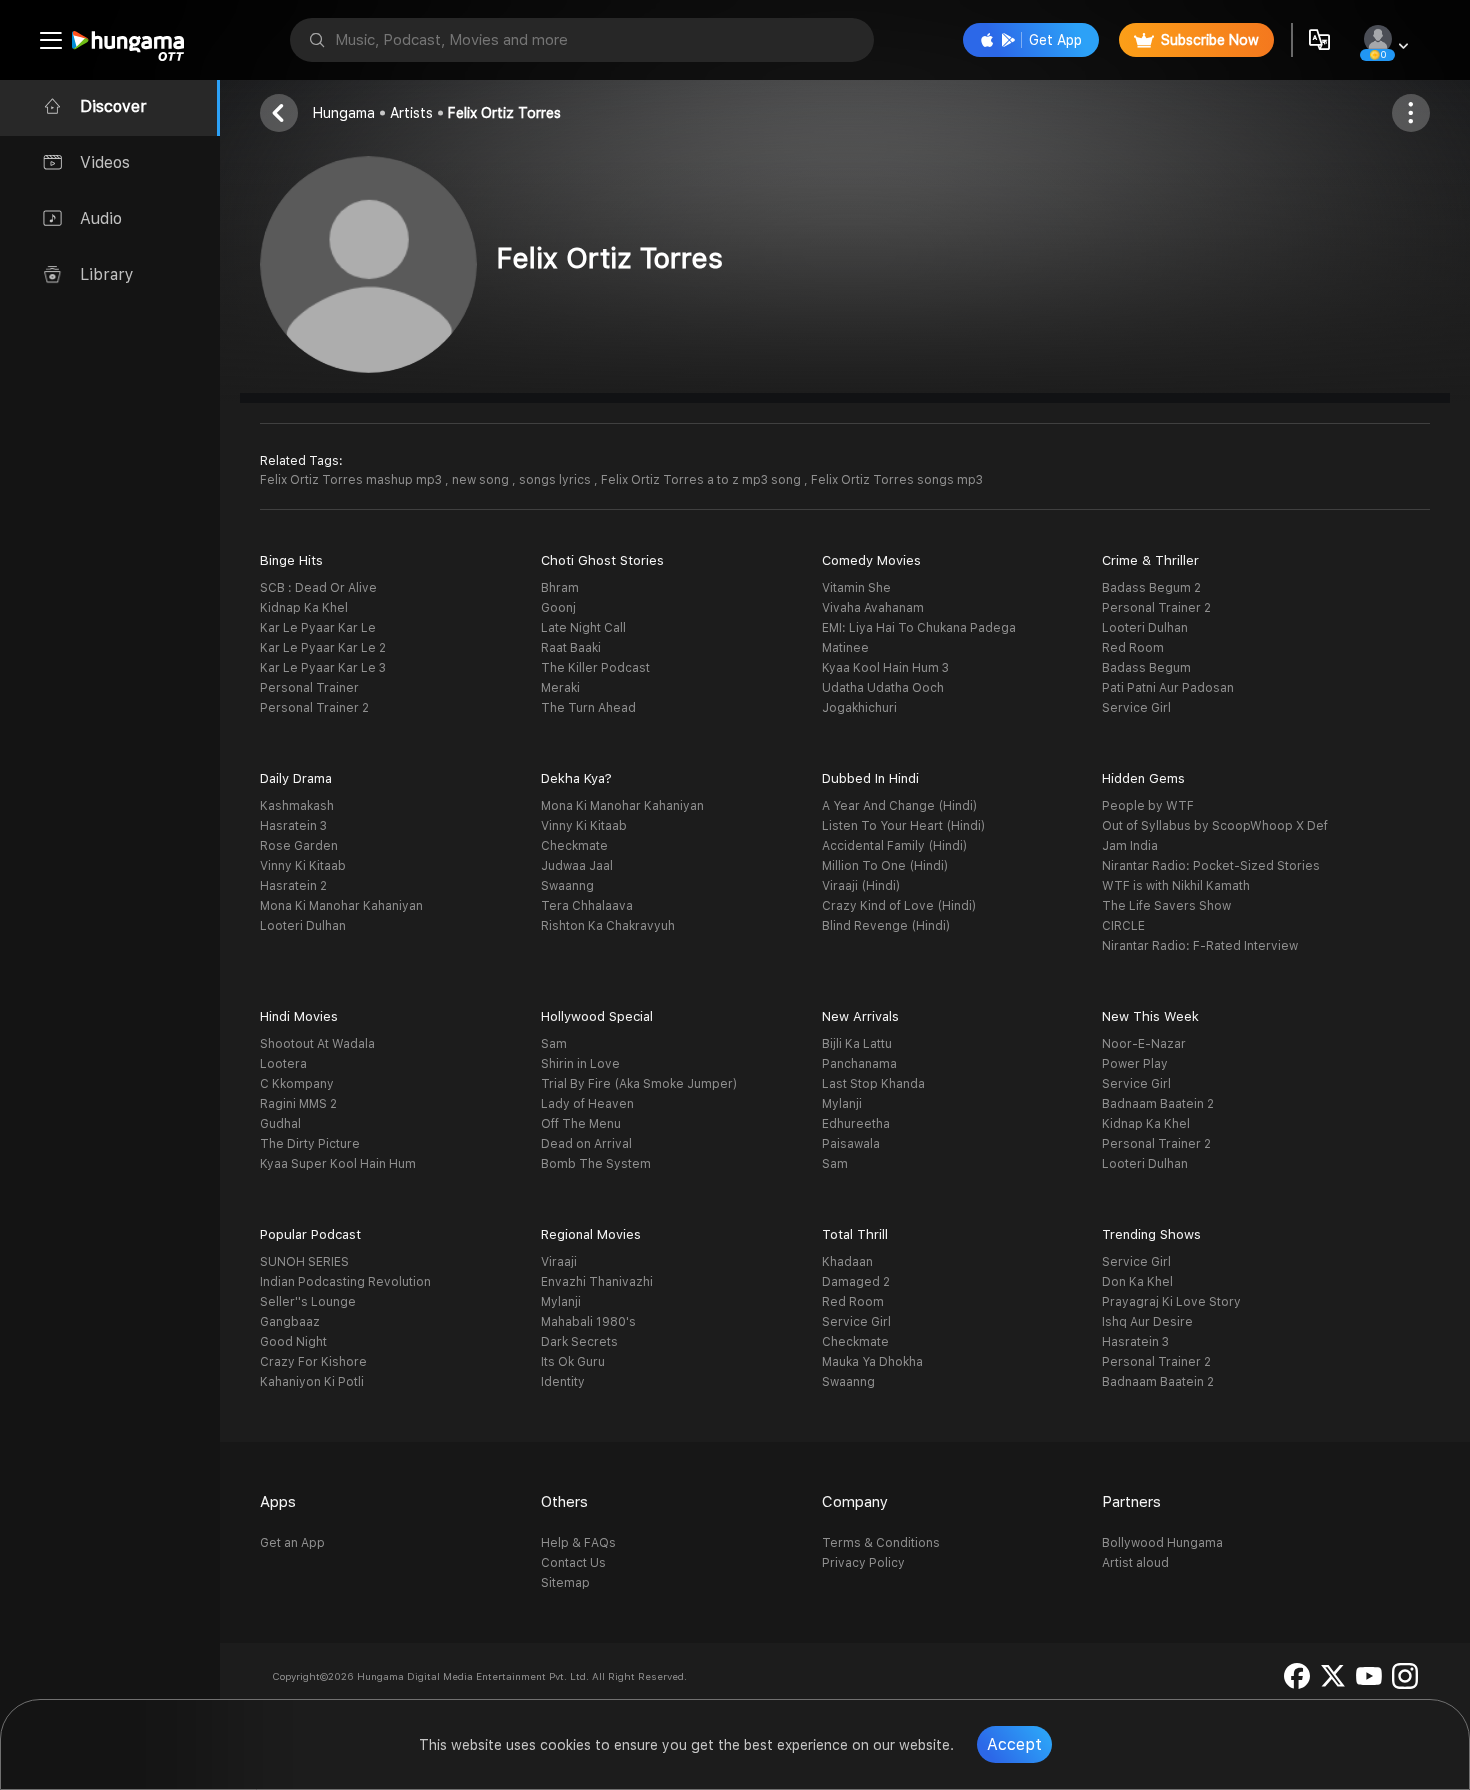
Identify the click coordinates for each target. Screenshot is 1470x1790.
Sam (554, 1044)
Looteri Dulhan (1145, 628)
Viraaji (559, 1262)
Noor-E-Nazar (1144, 1044)
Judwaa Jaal (577, 866)
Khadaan (847, 1262)
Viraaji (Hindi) (861, 886)
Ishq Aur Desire (1147, 1322)
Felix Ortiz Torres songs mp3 (897, 480)
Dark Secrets (579, 1342)
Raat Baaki (571, 648)
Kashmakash (297, 806)
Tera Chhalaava (587, 906)
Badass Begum (1146, 668)
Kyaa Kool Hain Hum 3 (885, 668)
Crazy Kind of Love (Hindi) (899, 906)
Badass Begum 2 (1151, 588)
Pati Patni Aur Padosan (1168, 688)
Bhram (560, 588)
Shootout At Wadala (317, 1044)
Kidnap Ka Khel (304, 608)
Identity (563, 1382)
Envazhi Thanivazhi (597, 1282)
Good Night (293, 1342)
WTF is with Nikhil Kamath (1176, 886)
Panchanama (859, 1064)
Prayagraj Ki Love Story (1171, 1302)
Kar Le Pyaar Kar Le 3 (323, 668)
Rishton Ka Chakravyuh (608, 926)
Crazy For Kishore (313, 1362)
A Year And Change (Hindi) (899, 806)
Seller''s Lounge (308, 1302)
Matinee (845, 648)
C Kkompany (297, 1084)
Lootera (283, 1064)
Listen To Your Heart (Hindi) (903, 826)
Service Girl (1136, 708)
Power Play (1135, 1064)
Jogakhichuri (859, 708)
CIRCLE (1123, 926)
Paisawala (851, 1144)
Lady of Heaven (587, 1104)
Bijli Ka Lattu (857, 1044)
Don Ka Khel (1137, 1282)
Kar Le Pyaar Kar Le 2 (323, 648)
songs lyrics (556, 480)
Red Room (1133, 648)
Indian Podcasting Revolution (345, 1282)
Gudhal (280, 1124)
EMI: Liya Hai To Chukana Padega (919, 628)
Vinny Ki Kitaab (303, 866)
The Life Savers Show (1166, 906)
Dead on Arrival (586, 1144)
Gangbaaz (290, 1322)
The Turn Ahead (588, 708)
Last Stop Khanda (873, 1084)
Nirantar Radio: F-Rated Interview (1200, 946)
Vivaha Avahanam (873, 608)
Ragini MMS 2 (298, 1104)
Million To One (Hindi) (885, 866)
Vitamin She (856, 588)
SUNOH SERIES (304, 1262)
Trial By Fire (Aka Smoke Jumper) (639, 1084)
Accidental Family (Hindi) (894, 846)
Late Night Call (583, 628)
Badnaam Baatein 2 (1158, 1104)
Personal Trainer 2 (314, 708)
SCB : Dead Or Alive (318, 588)
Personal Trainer (309, 688)
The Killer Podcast (595, 668)
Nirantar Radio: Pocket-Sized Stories (1211, 866)
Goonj (558, 608)
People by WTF (1148, 806)
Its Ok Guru (573, 1362)
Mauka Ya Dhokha (872, 1362)
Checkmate (574, 846)
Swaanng (567, 886)
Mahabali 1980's (588, 1322)
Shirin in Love (580, 1064)
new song (482, 480)
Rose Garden (299, 846)
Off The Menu (581, 1124)
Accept (1014, 1744)
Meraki (560, 688)
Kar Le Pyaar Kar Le (318, 628)
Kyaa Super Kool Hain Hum (338, 1164)
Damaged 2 (856, 1282)
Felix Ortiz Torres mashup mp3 (352, 480)
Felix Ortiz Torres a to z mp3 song (702, 480)
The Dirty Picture (310, 1144)
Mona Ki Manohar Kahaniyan (341, 906)
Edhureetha (856, 1124)
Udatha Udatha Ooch (883, 688)
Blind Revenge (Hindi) (886, 926)
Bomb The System (596, 1164)
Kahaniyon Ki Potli (312, 1382)
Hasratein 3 (293, 826)
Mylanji (842, 1104)
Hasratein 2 (293, 886)
